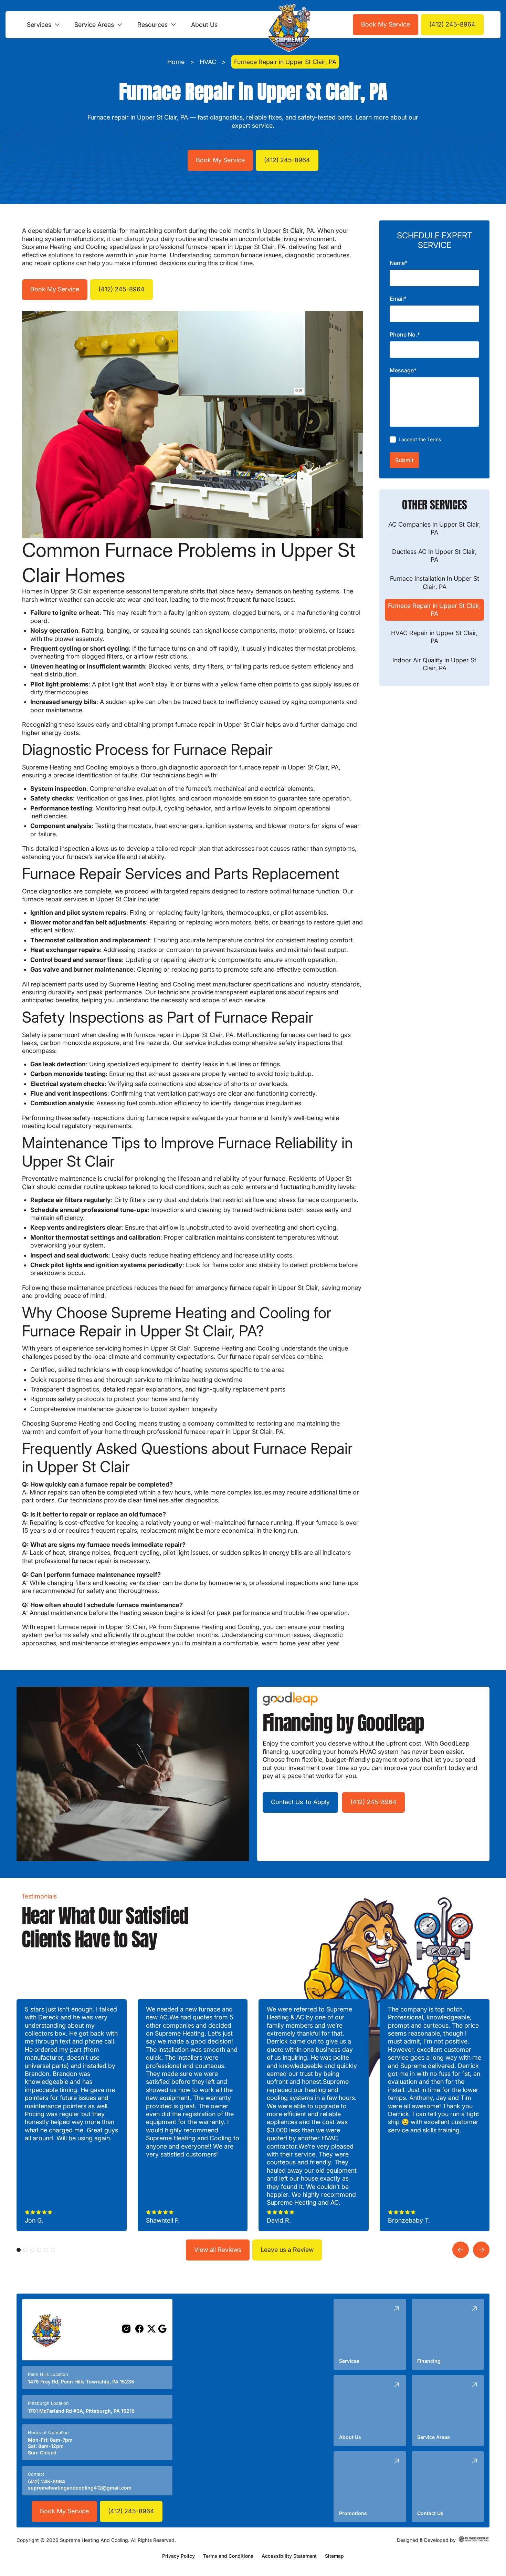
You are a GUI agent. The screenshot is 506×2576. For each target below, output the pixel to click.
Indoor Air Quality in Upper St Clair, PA (434, 664)
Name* (399, 263)
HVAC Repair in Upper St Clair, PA (434, 637)
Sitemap (334, 2556)
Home (176, 62)
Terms (434, 439)
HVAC (208, 62)
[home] (287, 25)
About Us (204, 25)
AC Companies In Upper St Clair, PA (435, 528)
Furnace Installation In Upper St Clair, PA (435, 583)
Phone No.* (405, 335)
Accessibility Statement (289, 2556)
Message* (403, 371)
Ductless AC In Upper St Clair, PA (434, 556)
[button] (44, 25)
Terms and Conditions (228, 2556)
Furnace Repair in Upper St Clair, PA (434, 610)
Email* (398, 299)
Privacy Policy (178, 2556)
